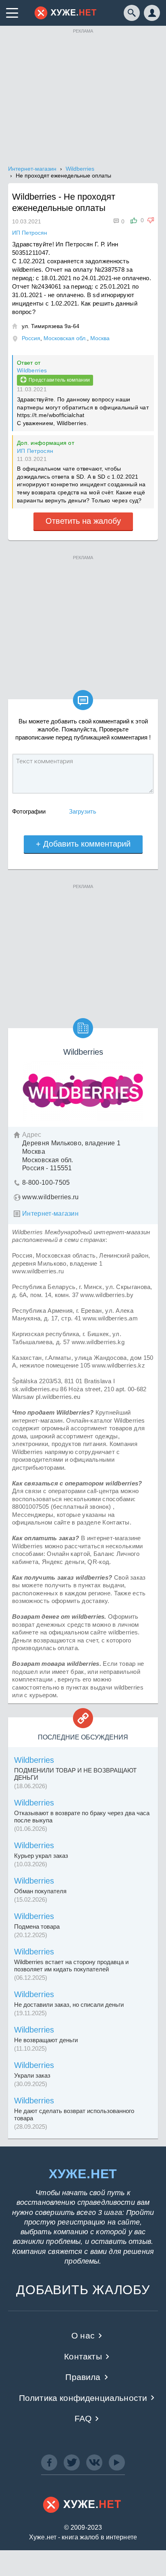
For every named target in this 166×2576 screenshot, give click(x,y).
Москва (100, 338)
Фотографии (29, 811)
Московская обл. (65, 338)
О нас (83, 2335)
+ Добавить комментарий (83, 844)
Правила (83, 2377)
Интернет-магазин (50, 1214)
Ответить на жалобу (83, 521)
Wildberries (32, 370)
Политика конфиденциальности (83, 2398)
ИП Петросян (35, 451)
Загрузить (83, 811)
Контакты (83, 2356)
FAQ (83, 2418)
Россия (31, 338)
